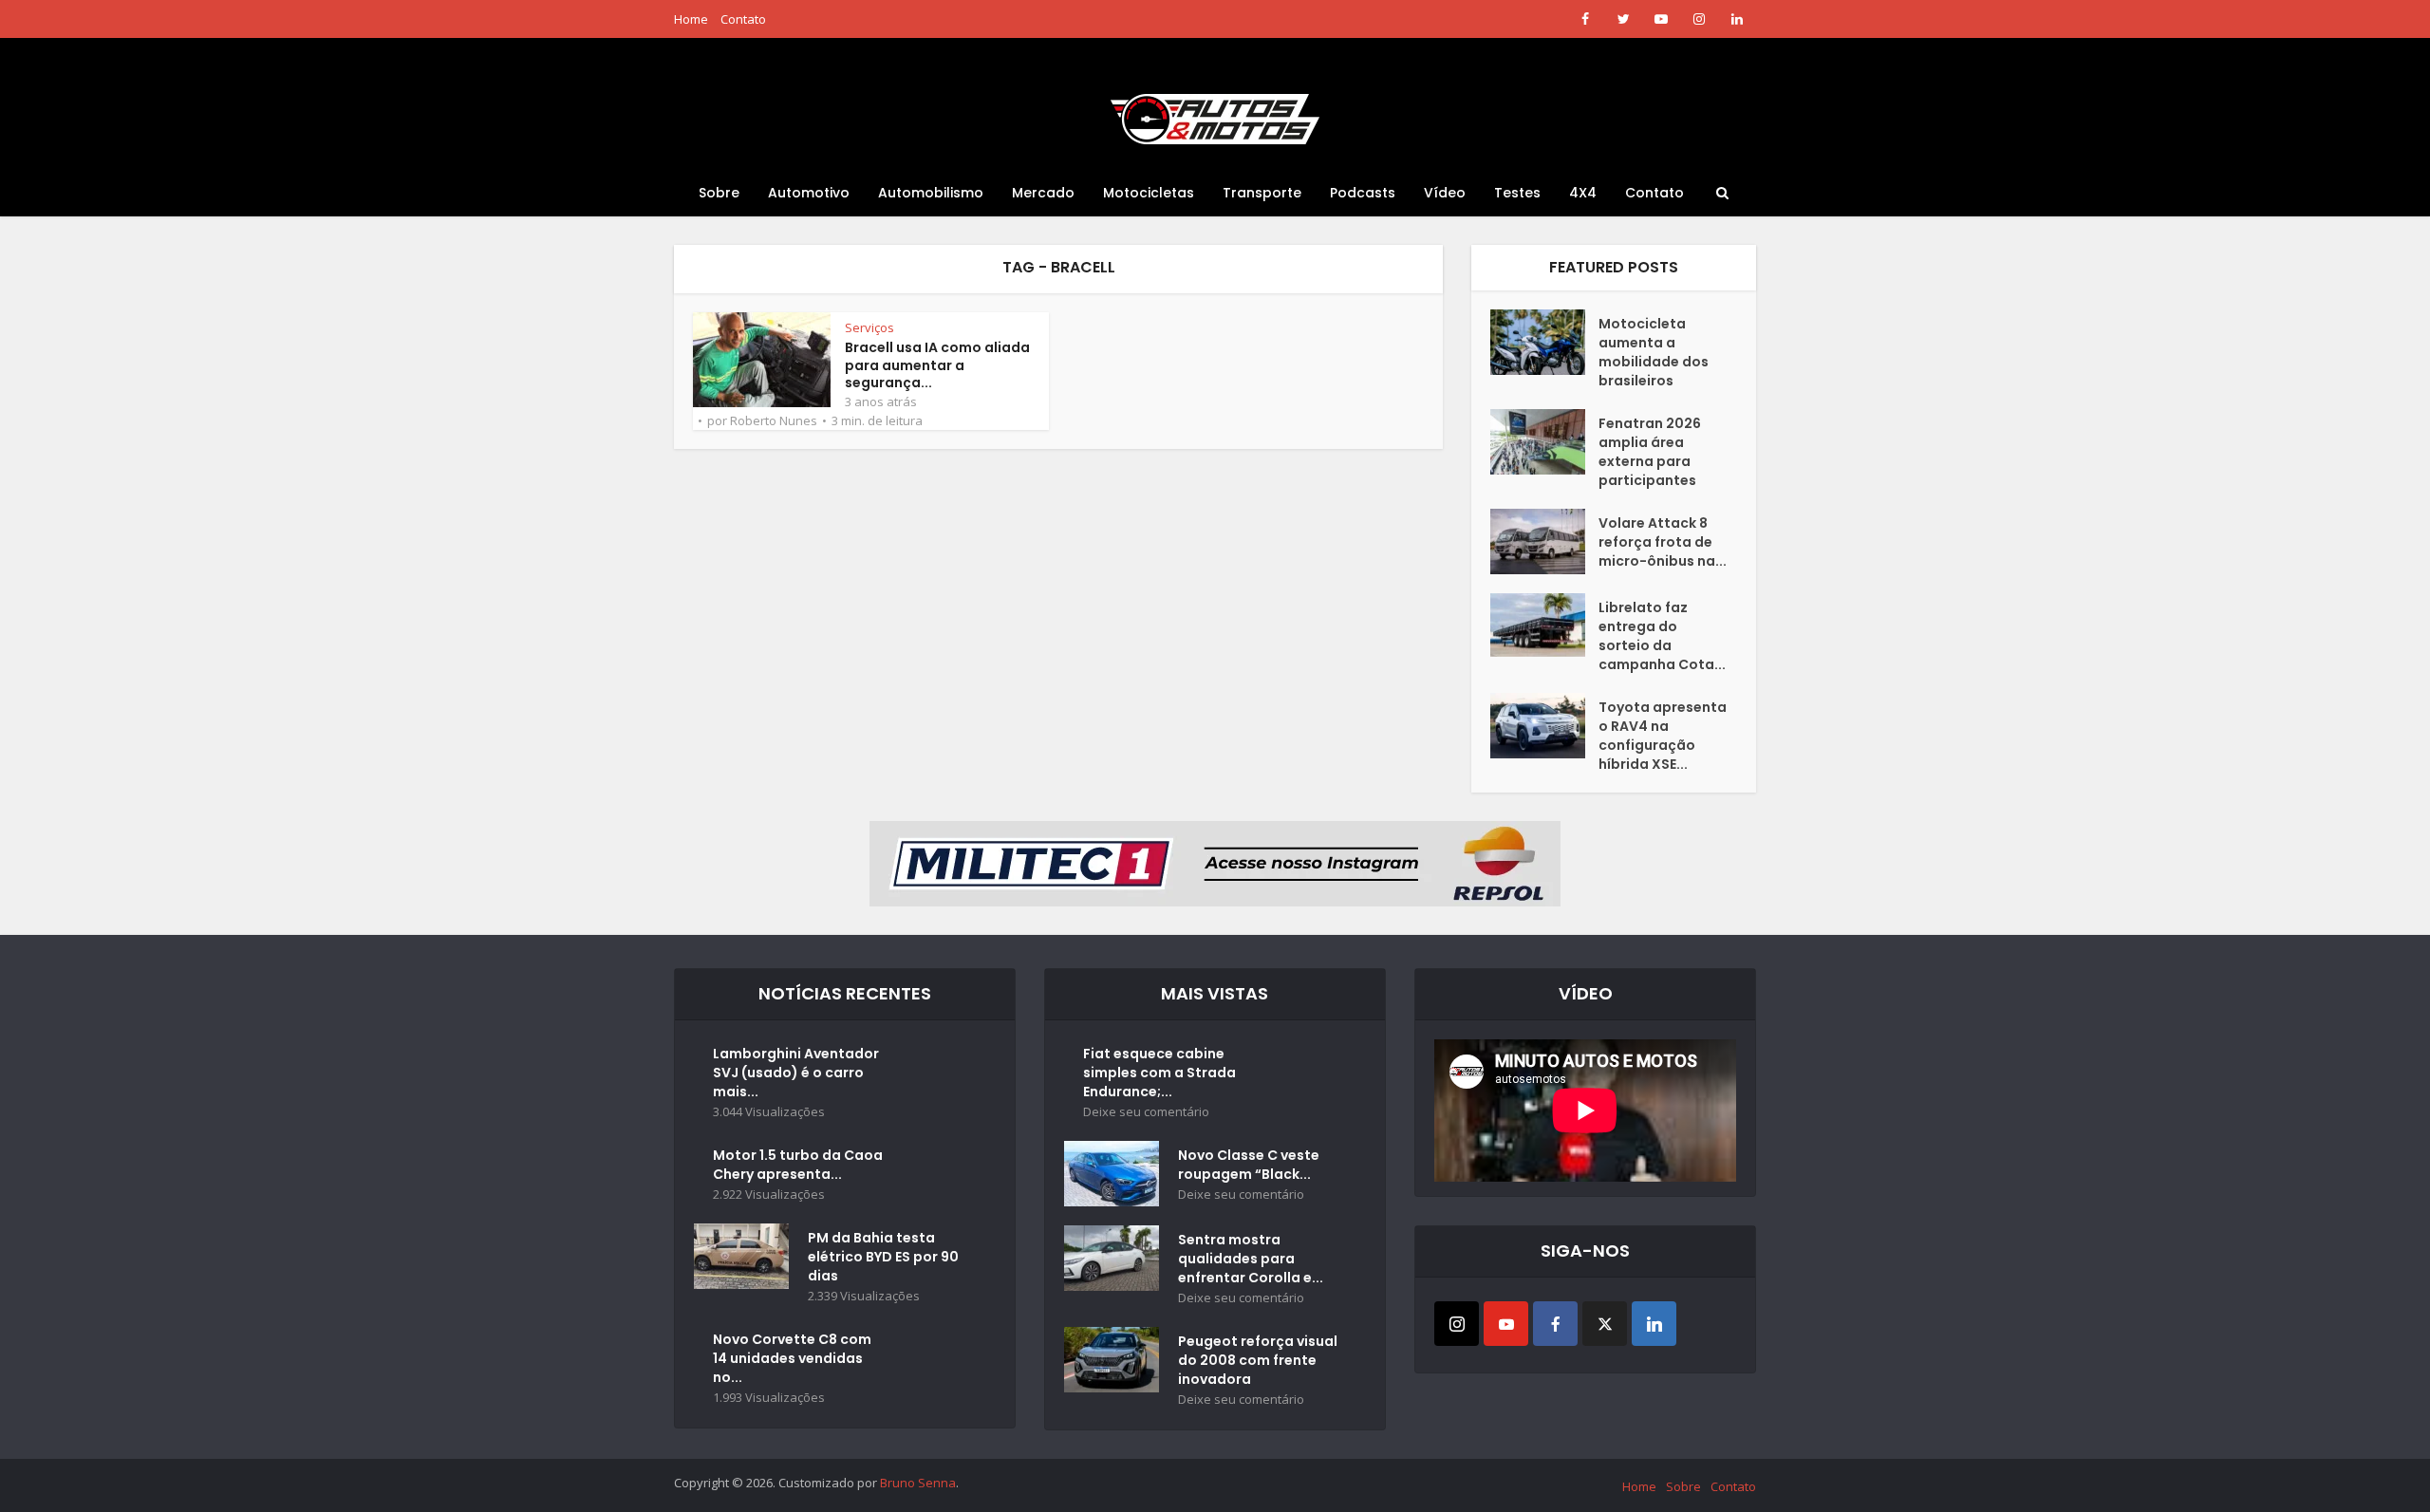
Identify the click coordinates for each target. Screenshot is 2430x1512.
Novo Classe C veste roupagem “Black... (1249, 1165)
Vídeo (1445, 193)
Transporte (1262, 193)
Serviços (869, 327)
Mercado (1043, 193)
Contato (743, 19)
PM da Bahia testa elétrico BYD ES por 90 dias (883, 1257)
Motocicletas (1149, 193)
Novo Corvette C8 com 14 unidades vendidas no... (792, 1358)
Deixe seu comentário (1146, 1112)
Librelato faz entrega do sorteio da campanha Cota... (1662, 636)
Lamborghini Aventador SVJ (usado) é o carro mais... (796, 1073)
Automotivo (809, 193)
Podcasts (1363, 193)
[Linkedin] (1654, 1324)
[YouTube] (1506, 1324)
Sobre (719, 193)
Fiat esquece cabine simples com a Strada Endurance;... (1159, 1073)
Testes (1517, 193)
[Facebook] (1555, 1324)
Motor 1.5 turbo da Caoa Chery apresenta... (798, 1165)
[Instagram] (1457, 1324)
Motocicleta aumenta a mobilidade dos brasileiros (1654, 352)
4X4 (1583, 193)
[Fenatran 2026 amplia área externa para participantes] (1544, 442)
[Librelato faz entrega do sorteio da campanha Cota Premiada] (1544, 625)
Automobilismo (931, 193)
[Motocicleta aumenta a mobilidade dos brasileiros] (1544, 342)
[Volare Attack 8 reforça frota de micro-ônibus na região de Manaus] (1544, 541)
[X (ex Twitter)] (1605, 1324)
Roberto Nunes (774, 420)
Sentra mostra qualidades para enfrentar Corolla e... (1251, 1259)
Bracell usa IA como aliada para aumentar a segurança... (937, 365)
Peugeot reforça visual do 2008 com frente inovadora (1258, 1360)
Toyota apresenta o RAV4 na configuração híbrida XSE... (1663, 736)
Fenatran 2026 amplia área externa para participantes (1650, 452)
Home (691, 19)
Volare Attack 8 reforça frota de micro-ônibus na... (1663, 542)
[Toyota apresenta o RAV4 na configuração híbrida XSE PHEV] (1544, 726)
